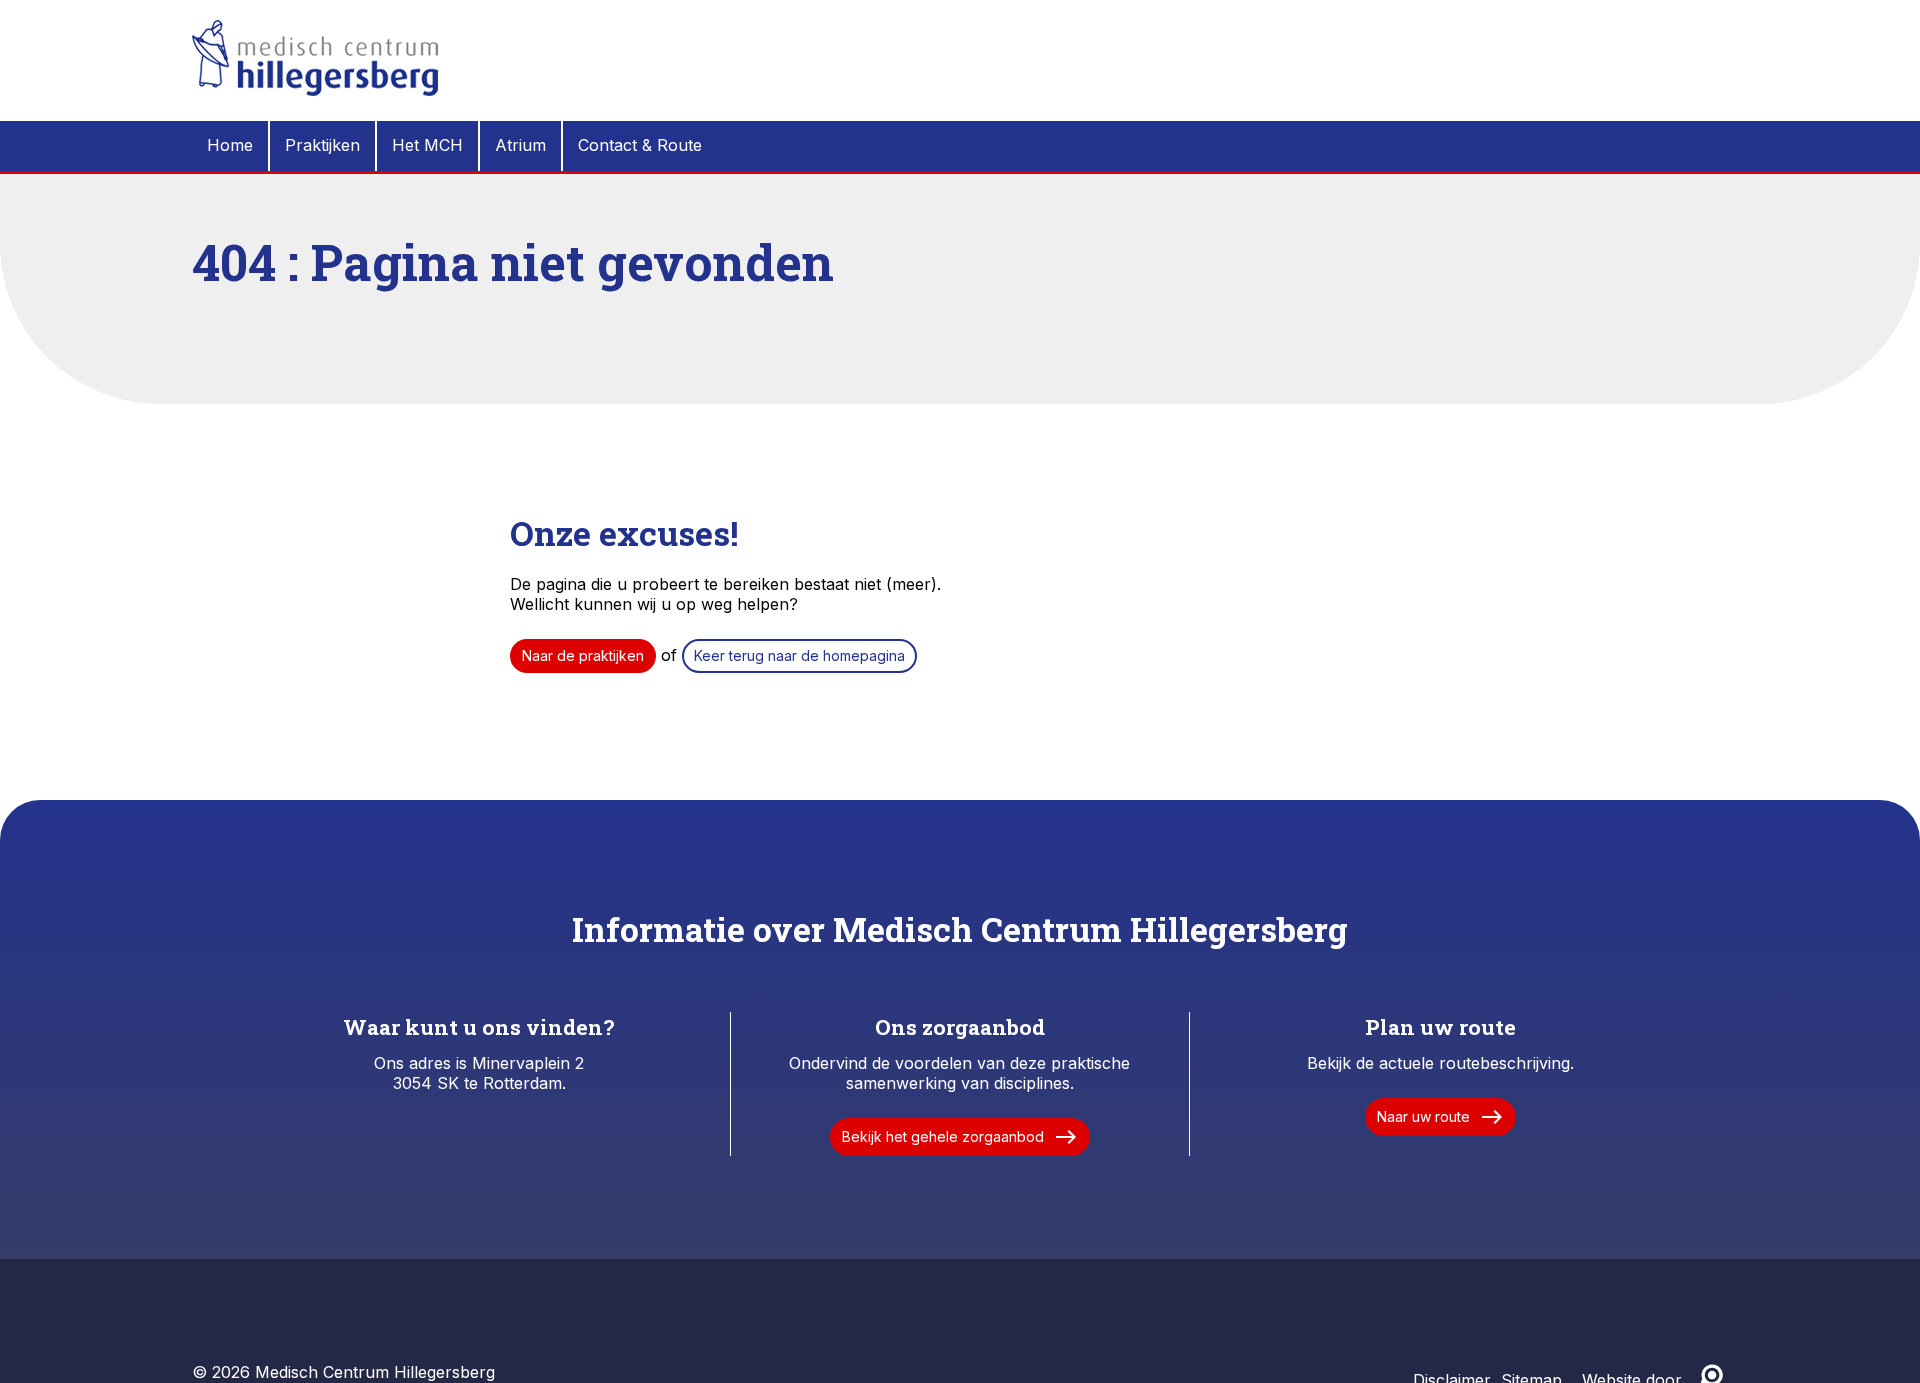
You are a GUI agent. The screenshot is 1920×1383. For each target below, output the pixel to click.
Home (230, 145)
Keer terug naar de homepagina (799, 655)
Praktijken (322, 145)
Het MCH (427, 145)
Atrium (520, 145)
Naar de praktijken (583, 655)
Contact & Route (640, 145)
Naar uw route (1440, 1117)
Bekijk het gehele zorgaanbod (960, 1137)
